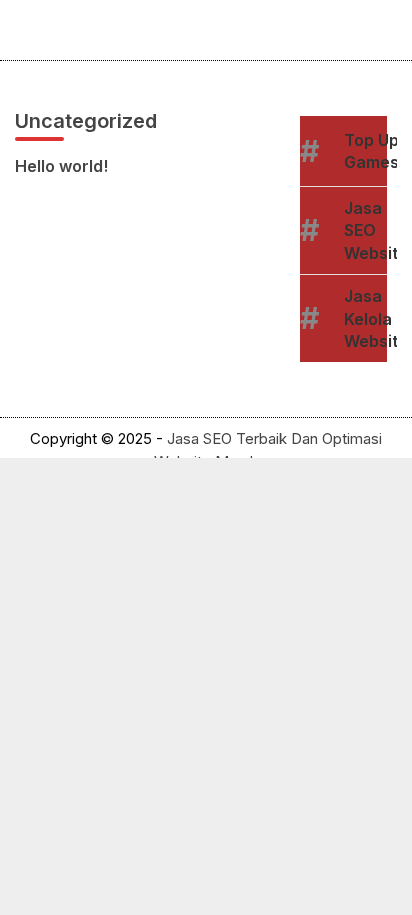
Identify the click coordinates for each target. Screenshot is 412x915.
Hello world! (61, 166)
